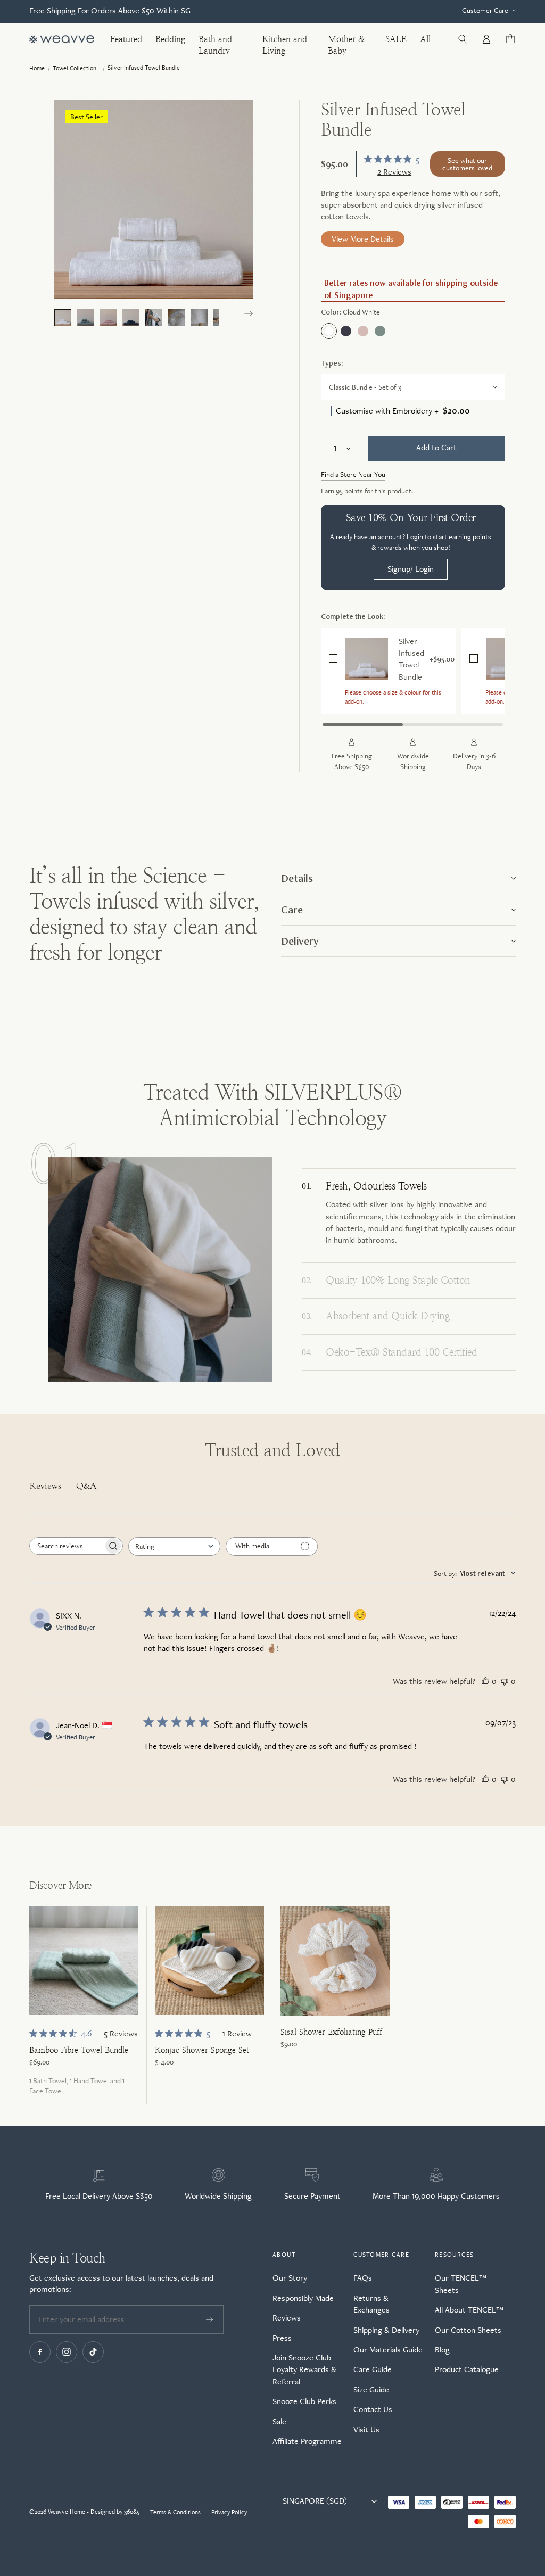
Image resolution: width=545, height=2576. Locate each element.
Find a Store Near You (353, 474)
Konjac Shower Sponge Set (202, 2050)
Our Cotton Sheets (468, 2330)
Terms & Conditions (175, 2512)
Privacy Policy (229, 2512)
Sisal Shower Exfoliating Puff (331, 2032)
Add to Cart (436, 447)
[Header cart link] (510, 39)
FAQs (363, 2278)
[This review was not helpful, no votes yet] (505, 1681)
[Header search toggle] (463, 39)
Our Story (290, 2278)
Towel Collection (75, 68)
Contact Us (373, 2409)
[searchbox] (67, 1546)
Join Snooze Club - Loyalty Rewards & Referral (304, 2369)
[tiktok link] (93, 2352)
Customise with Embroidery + (403, 411)
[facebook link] (40, 2352)
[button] (249, 313)
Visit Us (366, 2429)
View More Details (363, 239)
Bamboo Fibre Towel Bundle (79, 2050)
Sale (279, 2421)
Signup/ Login (411, 569)
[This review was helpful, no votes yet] (485, 1681)
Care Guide (373, 2369)
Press (282, 2338)
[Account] (486, 39)
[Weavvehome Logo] (62, 39)
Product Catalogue (467, 2369)
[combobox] (174, 1546)
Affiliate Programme (307, 2441)
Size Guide (371, 2389)
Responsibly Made (303, 2298)
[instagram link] (67, 2352)
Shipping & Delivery (386, 2330)
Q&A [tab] (86, 1485)
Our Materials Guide (388, 2350)
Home (37, 68)
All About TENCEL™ (469, 2310)
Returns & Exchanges (371, 2304)
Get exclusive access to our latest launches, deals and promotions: (121, 2283)
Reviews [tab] (45, 1485)
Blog (442, 2350)
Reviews (287, 2318)
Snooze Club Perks (304, 2401)
